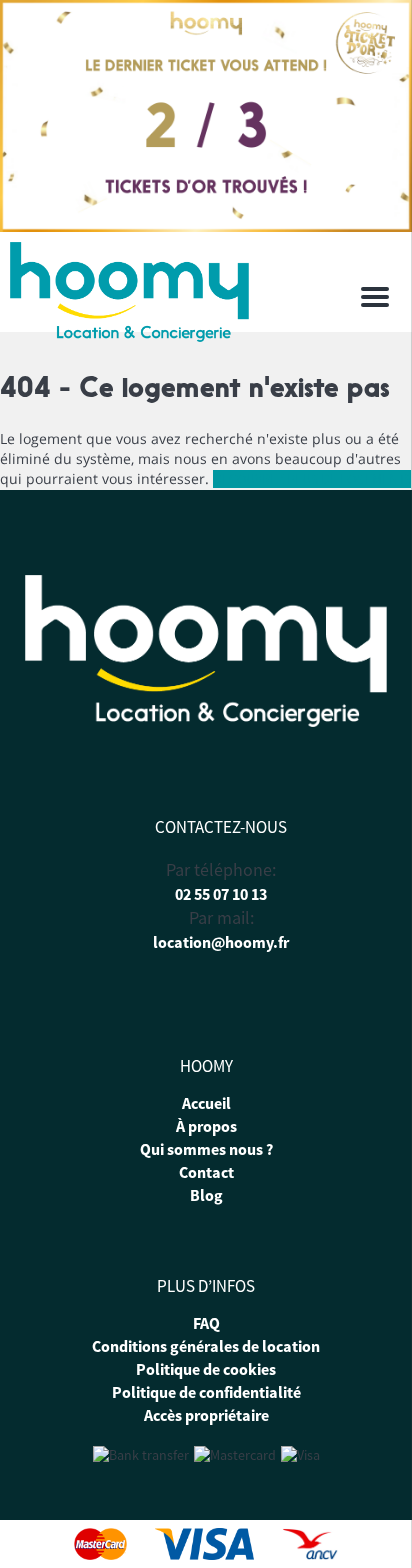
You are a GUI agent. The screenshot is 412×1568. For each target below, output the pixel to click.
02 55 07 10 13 (221, 894)
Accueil (206, 1103)
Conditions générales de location (206, 1346)
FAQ (206, 1323)
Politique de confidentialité (206, 1392)
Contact (206, 1172)
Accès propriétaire (206, 1415)
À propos (206, 1126)
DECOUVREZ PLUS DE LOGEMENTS (312, 479)
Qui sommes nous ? (206, 1149)
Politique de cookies (206, 1369)
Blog (206, 1195)
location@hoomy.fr (221, 942)
